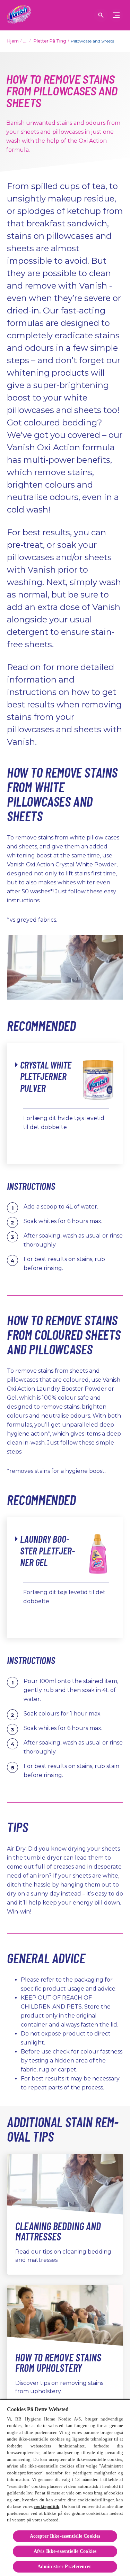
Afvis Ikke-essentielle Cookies (65, 2551)
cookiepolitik (46, 2506)
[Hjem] (19, 15)
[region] (65, 2488)
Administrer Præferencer (65, 2566)
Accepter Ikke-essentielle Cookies (65, 2536)
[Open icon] (101, 15)
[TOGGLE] (116, 15)
